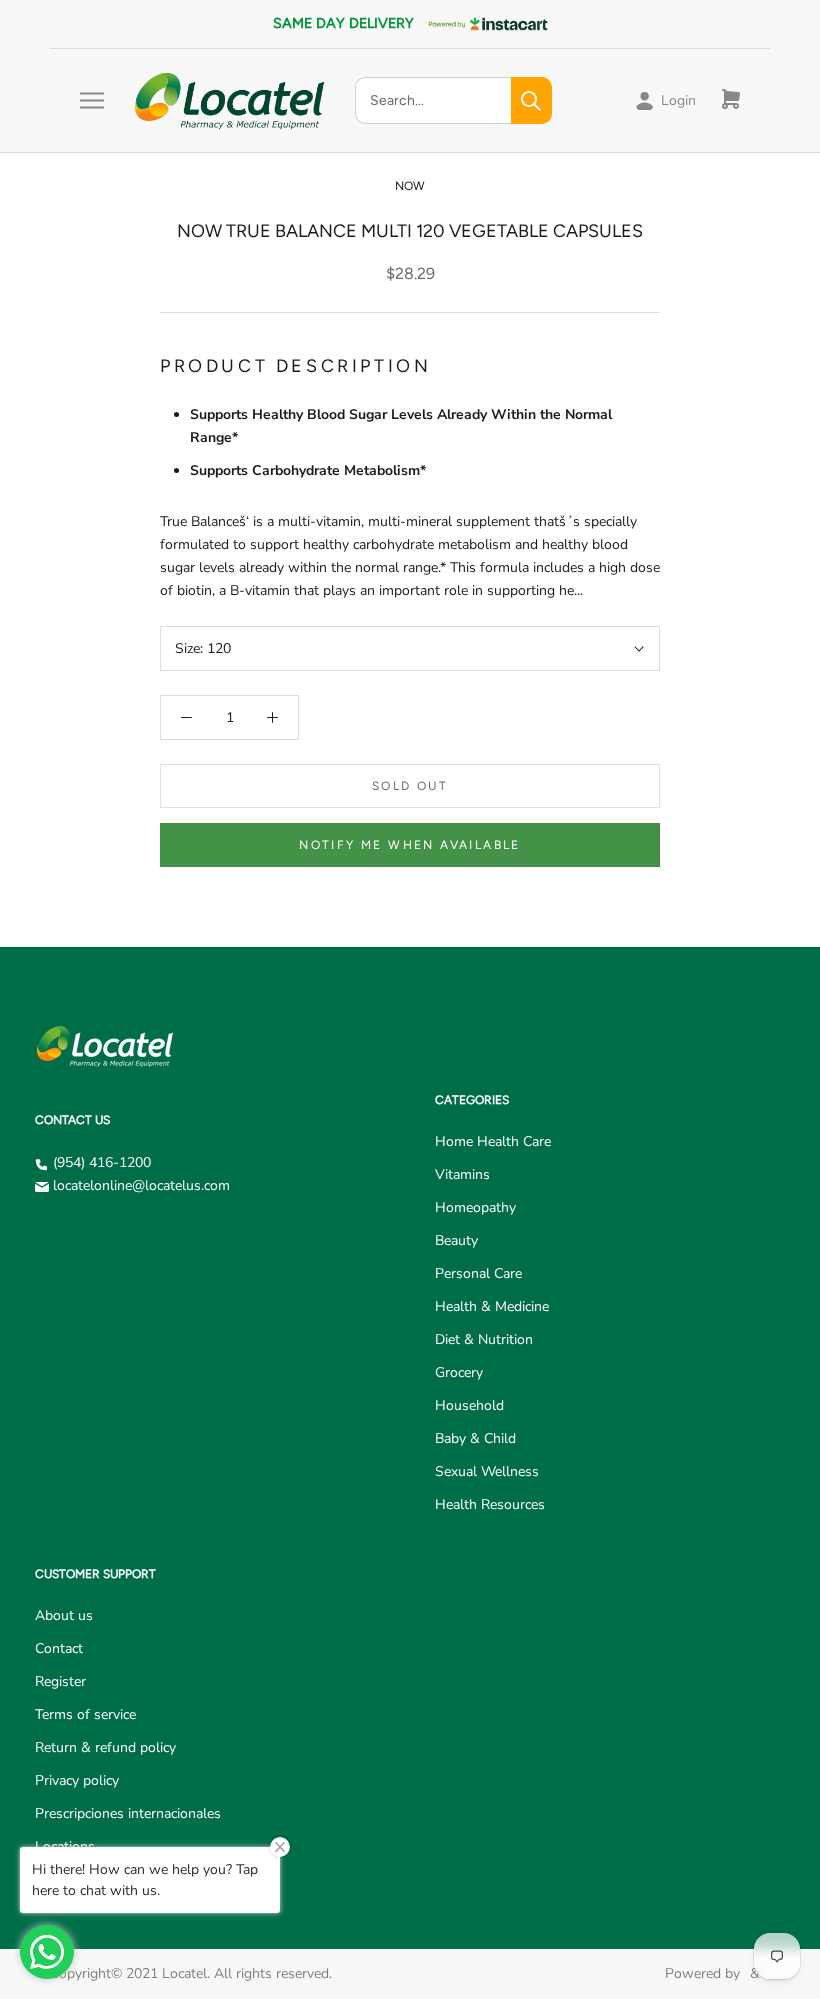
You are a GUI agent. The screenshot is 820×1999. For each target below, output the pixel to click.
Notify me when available (410, 845)
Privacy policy (77, 1780)
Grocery (459, 1372)
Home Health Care (493, 1141)
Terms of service (85, 1714)
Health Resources (490, 1504)
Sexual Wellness (487, 1471)
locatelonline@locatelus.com (141, 1185)
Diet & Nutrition (484, 1339)
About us (64, 1615)
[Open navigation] (92, 100)
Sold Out (410, 786)
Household (469, 1405)
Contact (59, 1648)
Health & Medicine (492, 1306)
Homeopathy (475, 1207)
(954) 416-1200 (102, 1162)
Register (60, 1681)
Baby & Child (475, 1438)
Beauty (456, 1240)
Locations (65, 1846)
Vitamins (462, 1174)
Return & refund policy (105, 1747)
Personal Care (478, 1273)
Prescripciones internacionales (128, 1813)
